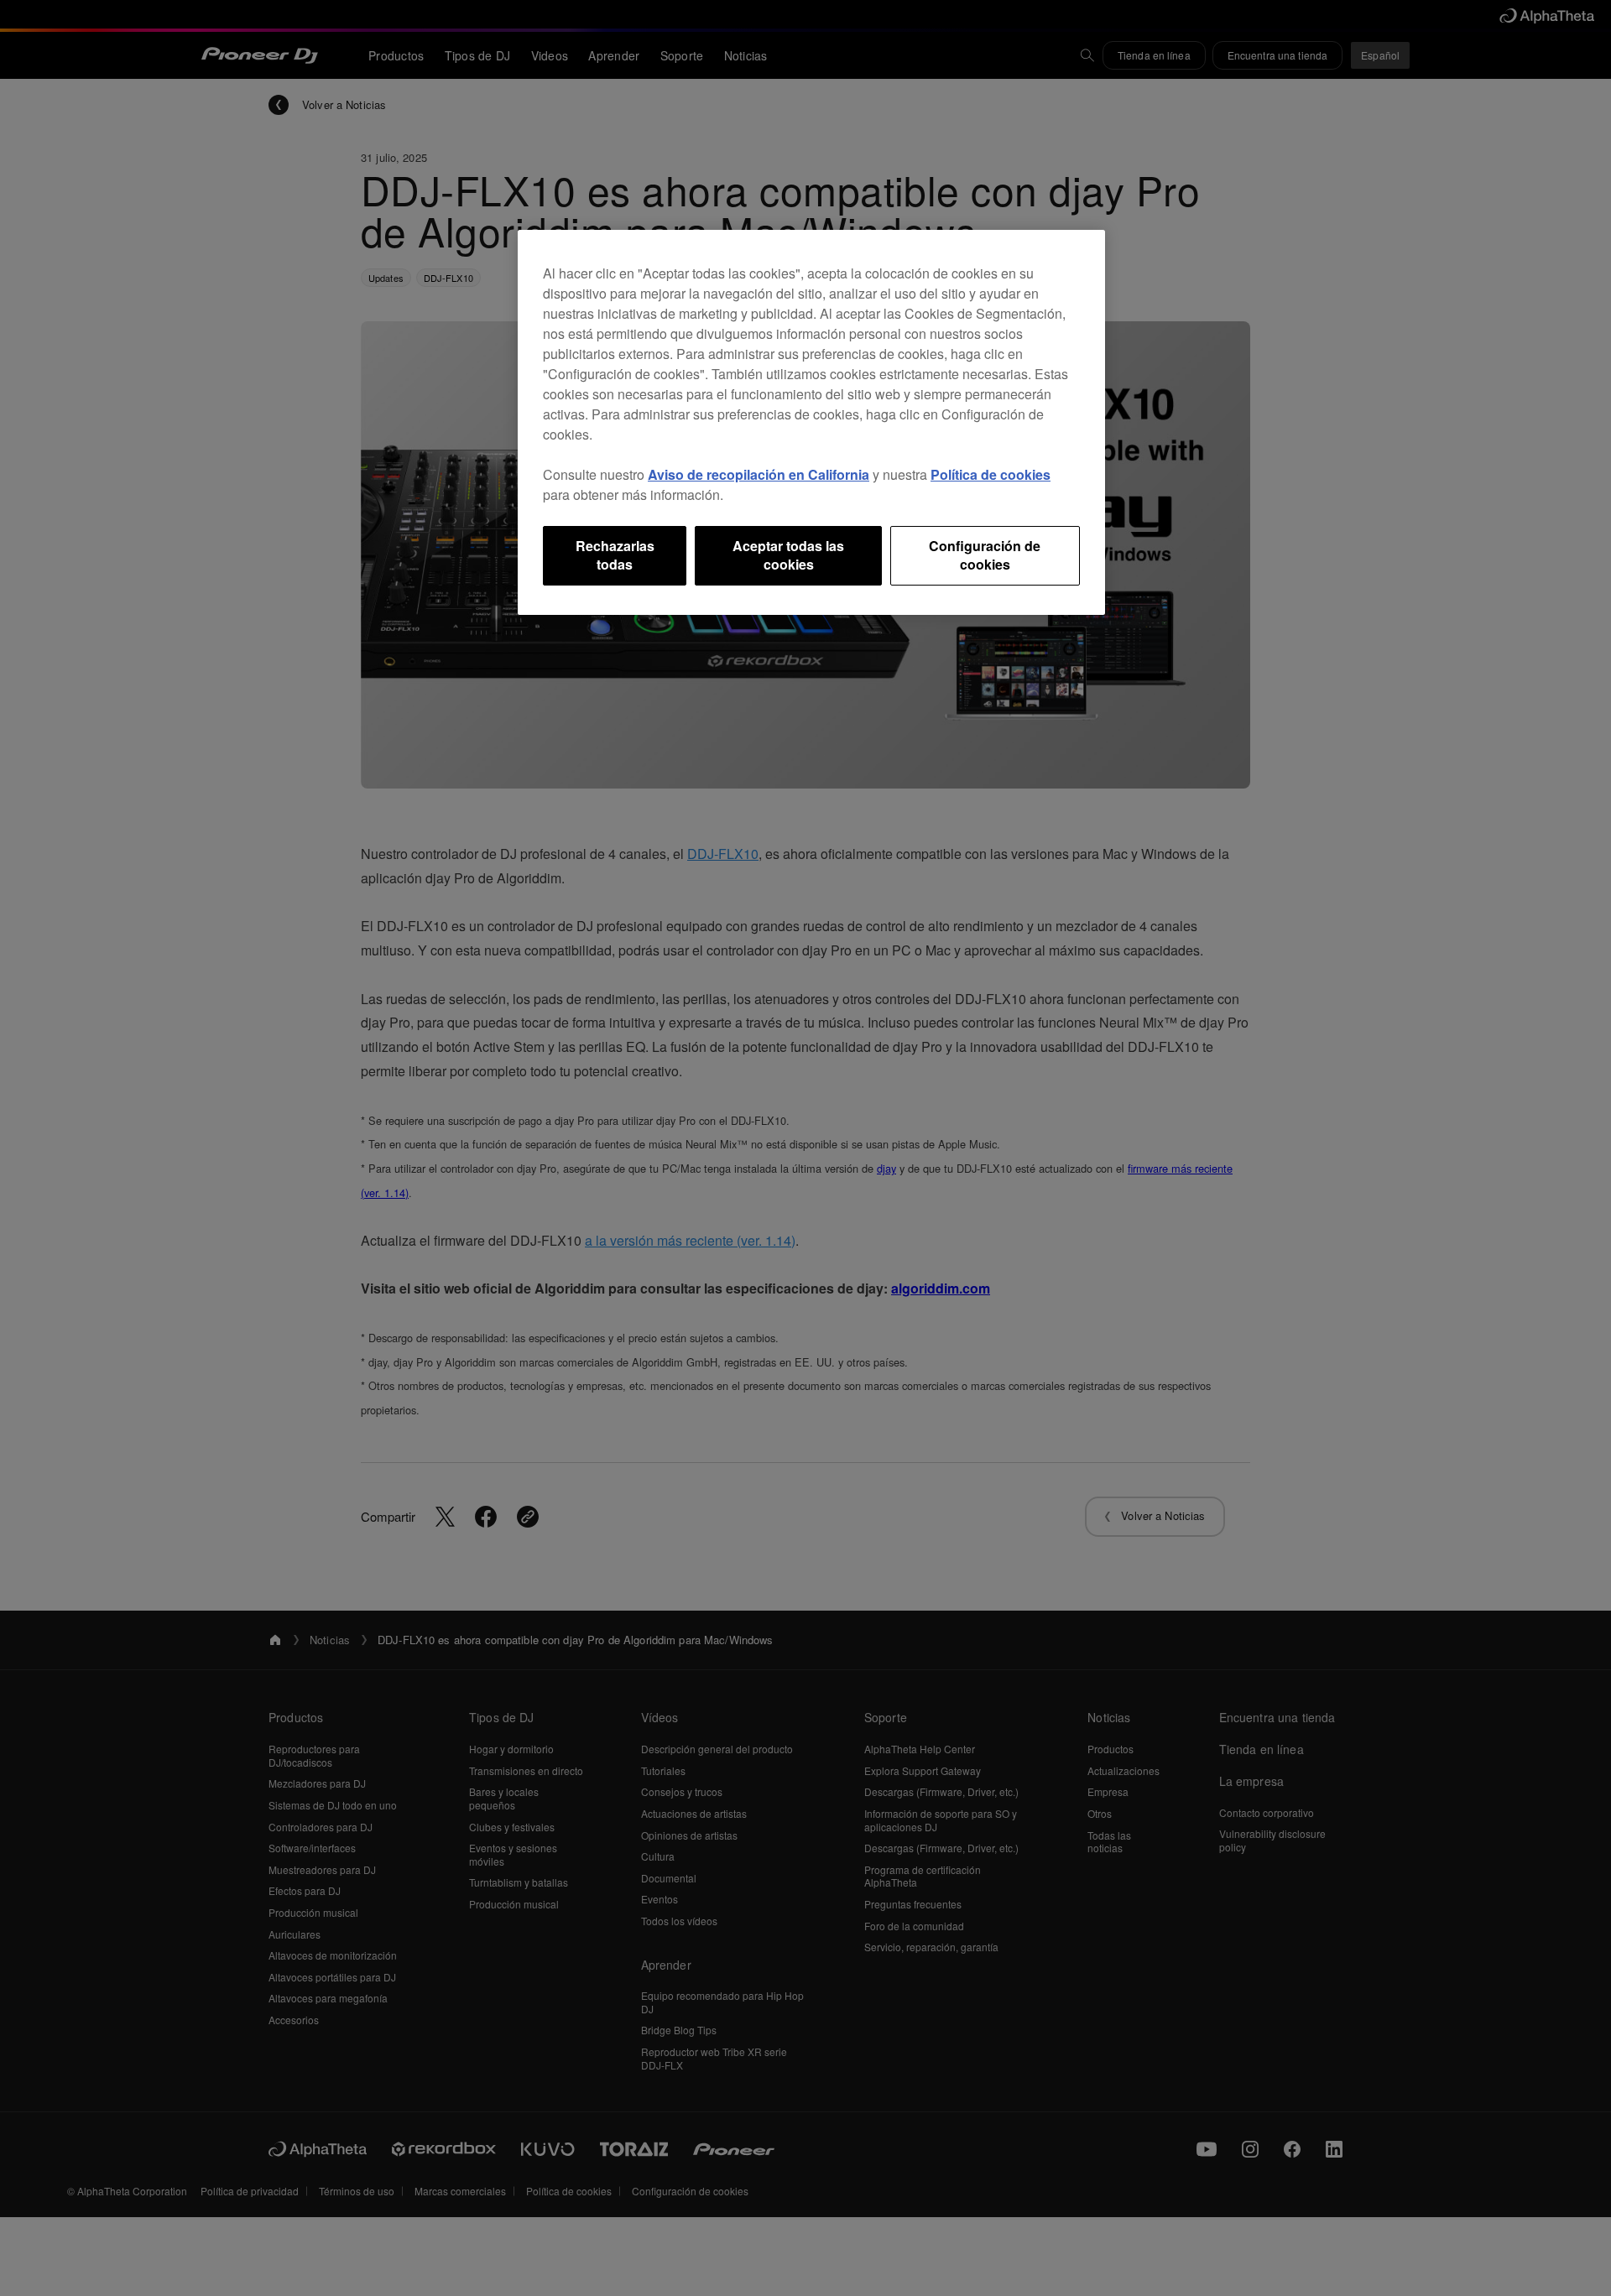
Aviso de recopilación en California (759, 474)
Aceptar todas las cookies (788, 555)
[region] (811, 422)
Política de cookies (991, 474)
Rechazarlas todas (615, 555)
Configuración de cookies (985, 555)
